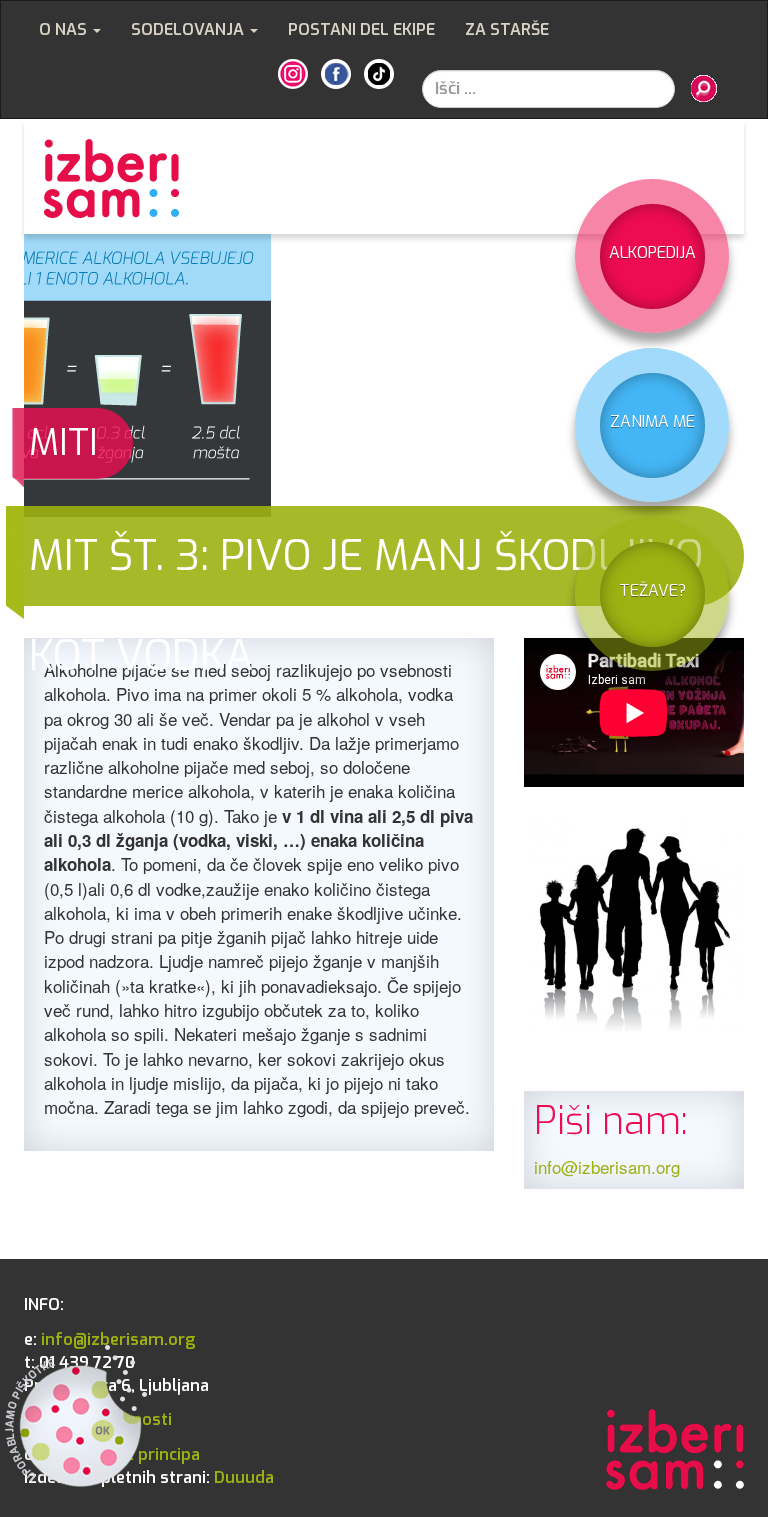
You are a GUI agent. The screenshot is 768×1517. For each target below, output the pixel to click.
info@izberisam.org (607, 1166)
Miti (63, 443)
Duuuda (149, 1477)
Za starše (507, 29)
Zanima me (652, 421)
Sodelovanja (189, 29)
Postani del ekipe (361, 29)
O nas (65, 29)
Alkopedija (652, 252)
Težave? (652, 590)
